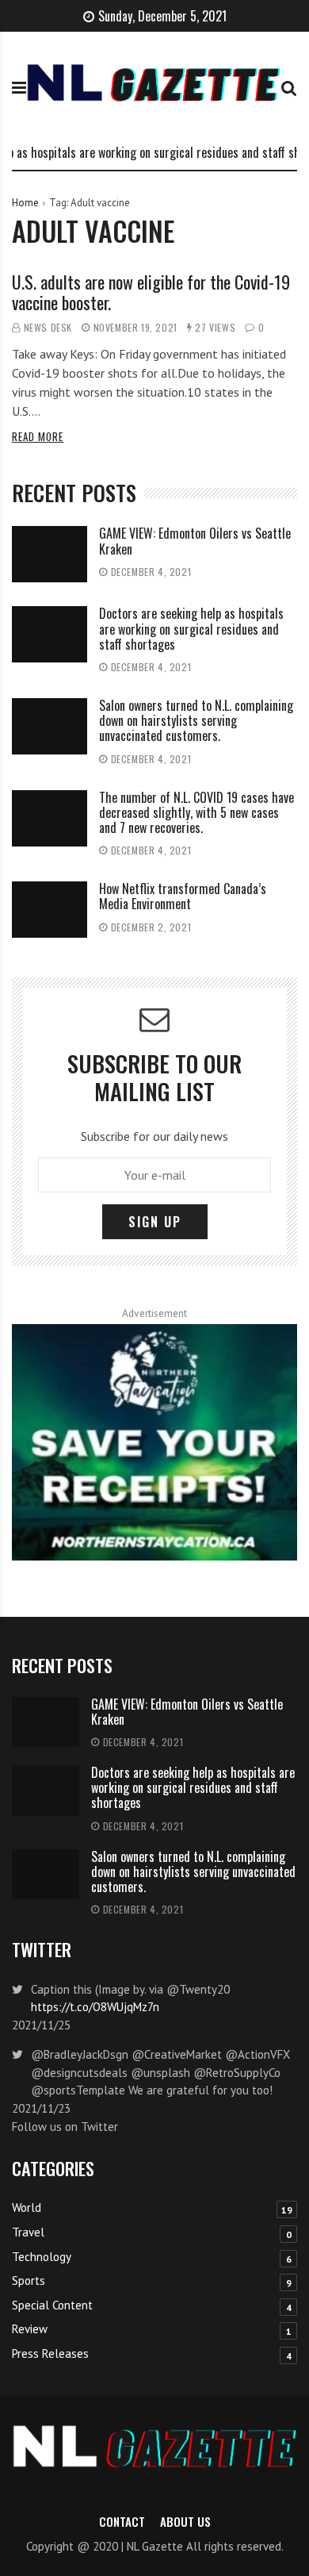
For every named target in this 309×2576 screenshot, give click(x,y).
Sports (29, 2280)
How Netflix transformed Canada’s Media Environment (183, 896)
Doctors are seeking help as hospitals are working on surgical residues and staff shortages (191, 628)
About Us (185, 2521)
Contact (122, 2521)
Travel (28, 2232)
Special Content (52, 2305)
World (27, 2207)
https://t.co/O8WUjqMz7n (95, 2007)
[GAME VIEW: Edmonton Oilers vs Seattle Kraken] (50, 554)
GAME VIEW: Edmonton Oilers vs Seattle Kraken (195, 541)
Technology (42, 2257)
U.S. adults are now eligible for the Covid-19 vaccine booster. (151, 292)
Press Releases (50, 2353)
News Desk (48, 327)
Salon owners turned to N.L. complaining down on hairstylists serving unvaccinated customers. (196, 720)
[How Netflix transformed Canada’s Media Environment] (50, 910)
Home (25, 203)
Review (30, 2329)
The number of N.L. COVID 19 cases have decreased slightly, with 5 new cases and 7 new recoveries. (196, 812)
